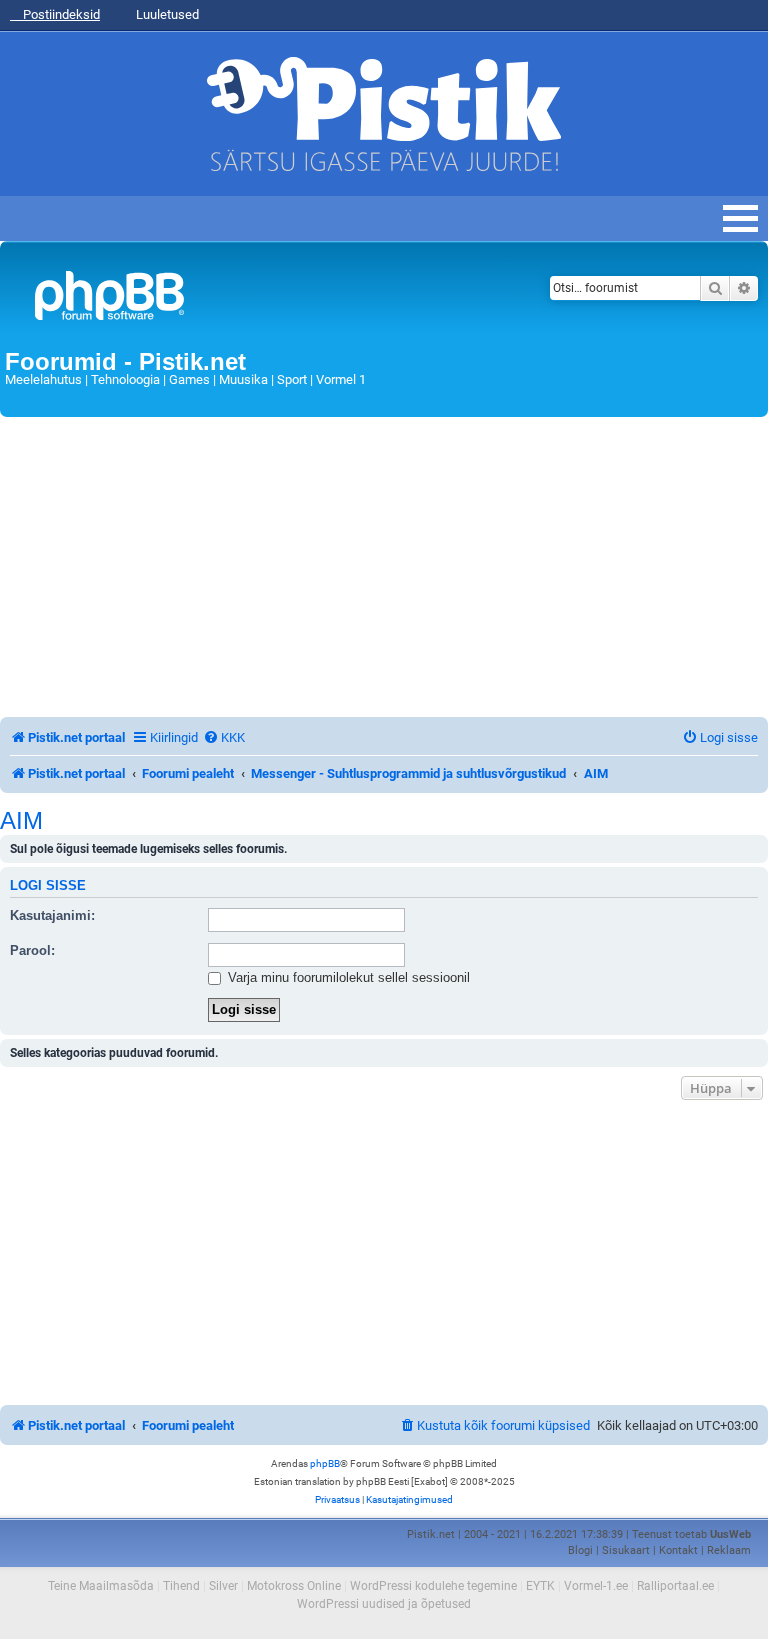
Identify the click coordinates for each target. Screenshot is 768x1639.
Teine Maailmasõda (101, 1586)
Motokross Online (294, 1586)
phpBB (325, 1463)
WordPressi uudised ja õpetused (384, 1604)
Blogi (580, 1550)
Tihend (181, 1586)
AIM (21, 821)
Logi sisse (48, 886)
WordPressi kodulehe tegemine (433, 1586)
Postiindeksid (60, 14)
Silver (223, 1586)
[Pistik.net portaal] (251, 299)
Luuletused (166, 14)
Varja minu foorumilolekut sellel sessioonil (347, 977)
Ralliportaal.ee (675, 1586)
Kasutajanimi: (52, 915)
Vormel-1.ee (596, 1586)
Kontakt (678, 1550)
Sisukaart (626, 1550)
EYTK (540, 1586)
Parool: (32, 950)
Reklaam (729, 1550)
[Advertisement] (384, 567)
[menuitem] (224, 737)
